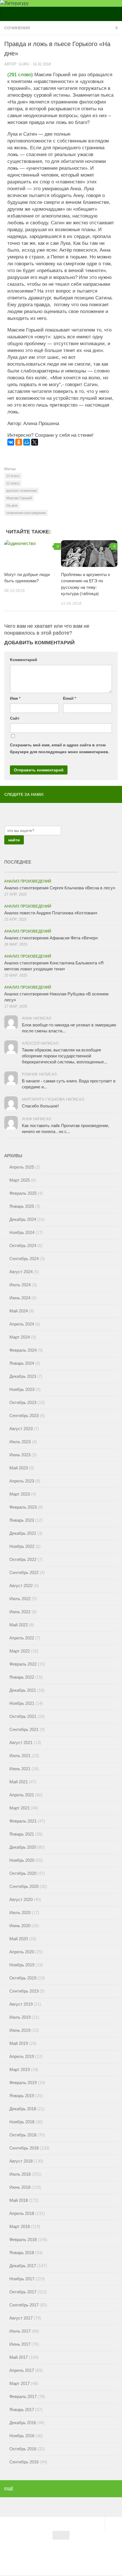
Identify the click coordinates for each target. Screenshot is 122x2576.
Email (70, 698)
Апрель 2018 (22, 2213)
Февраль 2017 (23, 2396)
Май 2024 (19, 1311)
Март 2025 (20, 1180)
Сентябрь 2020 (24, 1886)
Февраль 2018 (23, 2239)
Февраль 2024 (23, 1350)
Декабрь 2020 (23, 1847)
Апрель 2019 (22, 2056)
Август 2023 (21, 1429)
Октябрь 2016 (23, 2449)
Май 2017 (19, 2357)
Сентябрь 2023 (24, 1416)
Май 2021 (19, 1782)
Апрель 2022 (22, 1638)
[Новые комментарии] (89, 870)
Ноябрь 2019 (22, 1965)
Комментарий (24, 660)
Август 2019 (21, 2004)
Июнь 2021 (20, 1769)
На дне (12, 506)
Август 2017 (21, 2318)
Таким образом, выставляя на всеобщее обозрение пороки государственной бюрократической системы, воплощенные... (65, 1056)
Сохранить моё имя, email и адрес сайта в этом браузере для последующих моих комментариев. (60, 748)
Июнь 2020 (20, 1926)
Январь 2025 (22, 1206)
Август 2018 (21, 2161)
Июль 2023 (20, 1442)
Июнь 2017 (20, 2344)
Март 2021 (20, 1808)
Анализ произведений (28, 881)
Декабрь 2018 (23, 2109)
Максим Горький (19, 498)
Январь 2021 (22, 1834)
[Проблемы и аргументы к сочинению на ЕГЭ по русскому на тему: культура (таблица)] (89, 554)
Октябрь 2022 (23, 1559)
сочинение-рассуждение (26, 513)
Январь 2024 (22, 1363)
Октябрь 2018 (23, 2135)
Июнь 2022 (20, 1612)
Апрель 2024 (22, 1324)
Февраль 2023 (23, 1507)
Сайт (15, 718)
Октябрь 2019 (23, 1978)
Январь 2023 (22, 1520)
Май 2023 (19, 1468)
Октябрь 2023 (23, 1402)
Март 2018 (20, 2226)
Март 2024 (20, 1337)
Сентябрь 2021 (24, 1729)
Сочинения (17, 28)
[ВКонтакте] (11, 442)
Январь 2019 (22, 2096)
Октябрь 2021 (23, 1716)
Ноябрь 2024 (22, 1232)
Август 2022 (21, 1586)
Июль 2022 (20, 1599)
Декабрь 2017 (23, 2266)
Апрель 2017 (22, 2370)
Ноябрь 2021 (22, 1703)
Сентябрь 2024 (24, 1259)
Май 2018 (19, 2200)
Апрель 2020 (22, 1952)
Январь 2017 (22, 2410)
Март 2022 (20, 1651)
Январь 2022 (22, 1677)
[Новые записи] (33, 870)
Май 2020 (19, 1939)
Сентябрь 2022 (24, 1572)
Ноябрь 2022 (22, 1546)
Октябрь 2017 (23, 2292)
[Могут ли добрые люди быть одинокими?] (32, 554)
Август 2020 (21, 1899)
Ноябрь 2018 (22, 2122)
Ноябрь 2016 (22, 2436)
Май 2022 (19, 1625)
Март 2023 (20, 1494)
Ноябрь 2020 (22, 1860)
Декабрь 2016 (23, 2423)
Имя (15, 698)
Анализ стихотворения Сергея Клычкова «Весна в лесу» (60, 888)
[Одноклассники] (19, 442)
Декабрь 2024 (23, 1219)
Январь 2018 (22, 2253)
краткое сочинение (22, 491)
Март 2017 (20, 2383)
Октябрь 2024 (23, 1245)
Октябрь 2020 (23, 1873)
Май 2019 (19, 2043)
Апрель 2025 (22, 1167)
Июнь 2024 (20, 1298)
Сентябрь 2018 (24, 2148)
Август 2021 (21, 1742)
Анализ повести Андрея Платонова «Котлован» (51, 913)
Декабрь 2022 (23, 1533)
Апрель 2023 (22, 1481)
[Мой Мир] (27, 442)
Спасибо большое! (40, 1106)
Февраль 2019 (23, 2083)
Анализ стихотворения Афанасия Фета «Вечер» (51, 938)
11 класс (13, 483)
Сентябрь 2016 (24, 2462)
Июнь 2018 (20, 2187)
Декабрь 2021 (23, 1690)
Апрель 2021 (22, 1795)
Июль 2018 (20, 2174)
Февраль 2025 (23, 1193)
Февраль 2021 (23, 1821)
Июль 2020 (20, 1913)
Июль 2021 (20, 1756)
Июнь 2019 (20, 2030)
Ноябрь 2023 (22, 1389)
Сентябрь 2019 (24, 1991)
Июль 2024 (20, 1285)
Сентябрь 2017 (24, 2305)
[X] (35, 442)
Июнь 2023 (20, 1455)
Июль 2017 (20, 2331)
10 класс (13, 476)
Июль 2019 (20, 2017)
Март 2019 (20, 2069)
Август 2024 (21, 1272)
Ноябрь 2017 (22, 2279)
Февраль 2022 (23, 1664)
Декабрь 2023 (23, 1376)
